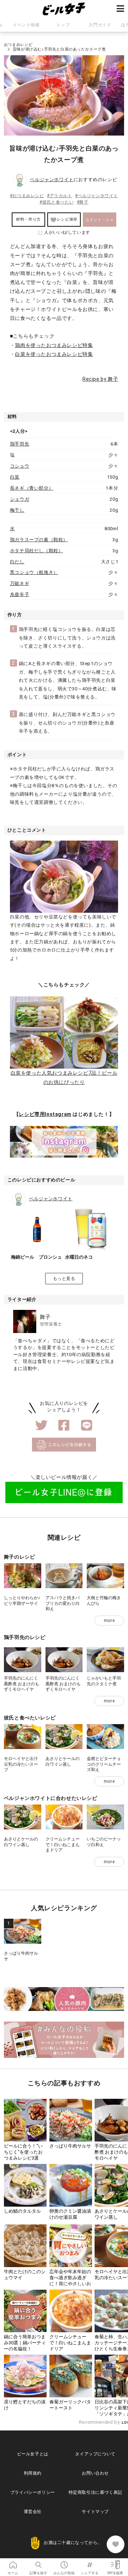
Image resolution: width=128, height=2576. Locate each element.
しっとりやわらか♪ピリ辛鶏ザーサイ (22, 1601)
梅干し (17, 510)
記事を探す (38, 2562)
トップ (63, 25)
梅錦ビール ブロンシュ (36, 1257)
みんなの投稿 (64, 2562)
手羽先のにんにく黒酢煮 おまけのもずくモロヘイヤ (22, 1684)
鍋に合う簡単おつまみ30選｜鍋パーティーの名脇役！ (25, 2343)
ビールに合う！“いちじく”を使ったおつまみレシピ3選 (23, 2152)
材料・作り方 (28, 219)
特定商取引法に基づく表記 (95, 2492)
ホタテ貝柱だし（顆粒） (37, 551)
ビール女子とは (33, 2454)
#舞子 (83, 202)
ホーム (13, 2562)
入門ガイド (100, 25)
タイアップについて (95, 2454)
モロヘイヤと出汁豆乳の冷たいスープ (21, 1764)
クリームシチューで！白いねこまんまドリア (63, 1845)
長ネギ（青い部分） (32, 488)
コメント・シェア (99, 222)
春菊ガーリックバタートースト (70, 2405)
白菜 (15, 477)
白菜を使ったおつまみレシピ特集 (54, 354)
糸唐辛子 (20, 594)
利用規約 (33, 2473)
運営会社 (33, 2512)
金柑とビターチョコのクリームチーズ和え (104, 1764)
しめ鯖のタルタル (22, 2211)
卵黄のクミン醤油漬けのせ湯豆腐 (70, 2214)
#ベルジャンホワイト (97, 196)
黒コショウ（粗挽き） (34, 572)
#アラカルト (60, 196)
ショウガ (20, 499)
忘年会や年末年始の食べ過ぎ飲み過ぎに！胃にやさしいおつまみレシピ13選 (70, 2281)
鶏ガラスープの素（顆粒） (39, 540)
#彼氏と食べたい (57, 202)
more (109, 1621)
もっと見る (64, 1279)
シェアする (90, 2562)
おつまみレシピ (18, 45)
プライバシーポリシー (33, 2492)
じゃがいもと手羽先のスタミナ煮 (104, 1681)
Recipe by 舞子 (100, 379)
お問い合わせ (95, 2473)
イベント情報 (26, 25)
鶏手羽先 (20, 444)
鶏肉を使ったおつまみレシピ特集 (54, 345)
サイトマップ (95, 2512)
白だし (17, 562)
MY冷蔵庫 (115, 2562)
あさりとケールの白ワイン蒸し (63, 1761)
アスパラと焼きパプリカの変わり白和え (63, 1603)
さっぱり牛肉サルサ (70, 2146)
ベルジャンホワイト (52, 180)
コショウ (20, 466)
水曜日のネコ (79, 1257)
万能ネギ (20, 583)
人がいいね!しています (64, 232)
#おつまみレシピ (27, 196)
